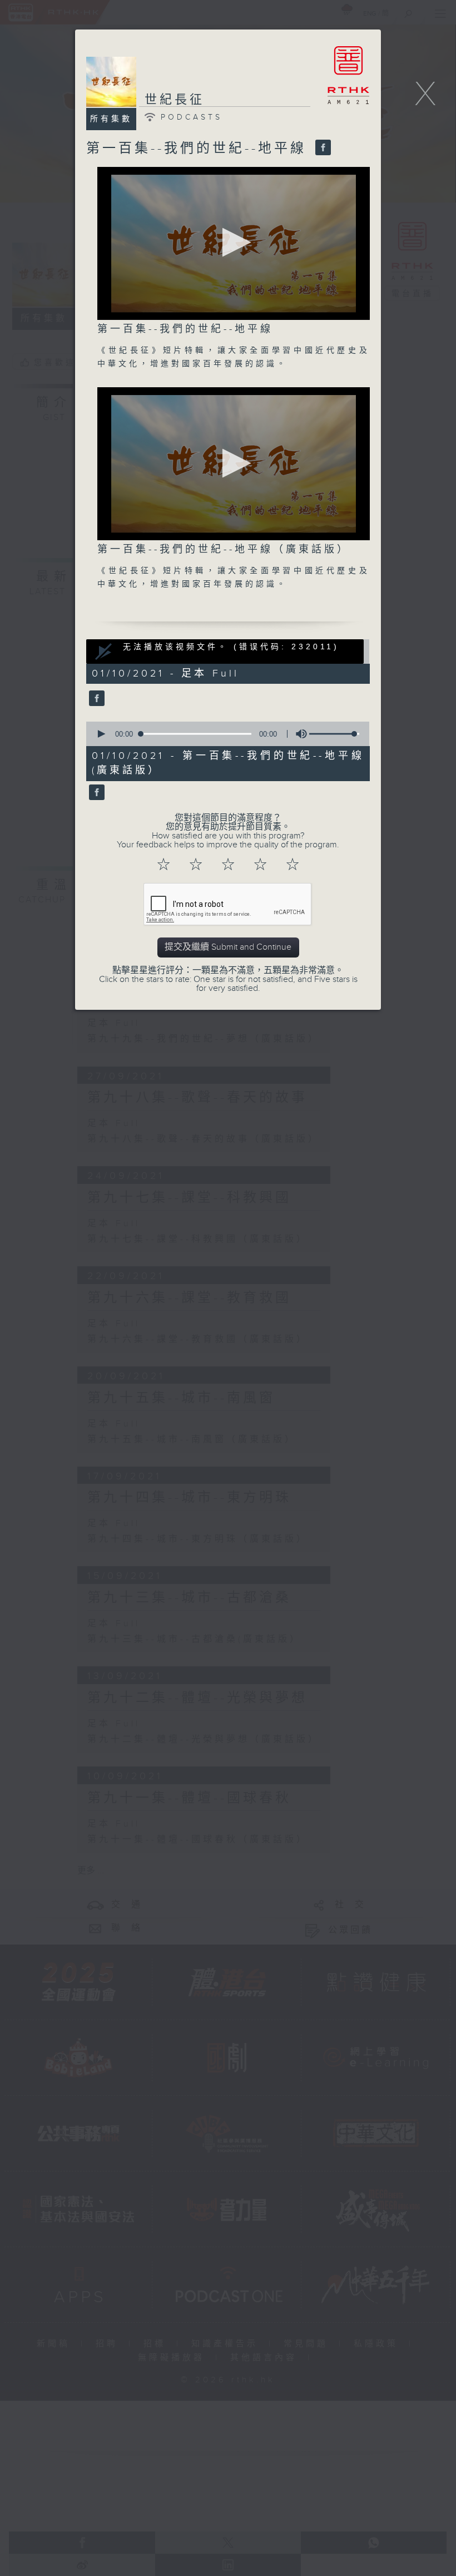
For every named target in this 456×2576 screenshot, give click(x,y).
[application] (234, 243)
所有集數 (111, 119)
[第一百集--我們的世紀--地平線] (322, 149)
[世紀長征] (95, 699)
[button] (233, 242)
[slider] (334, 734)
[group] (298, 734)
